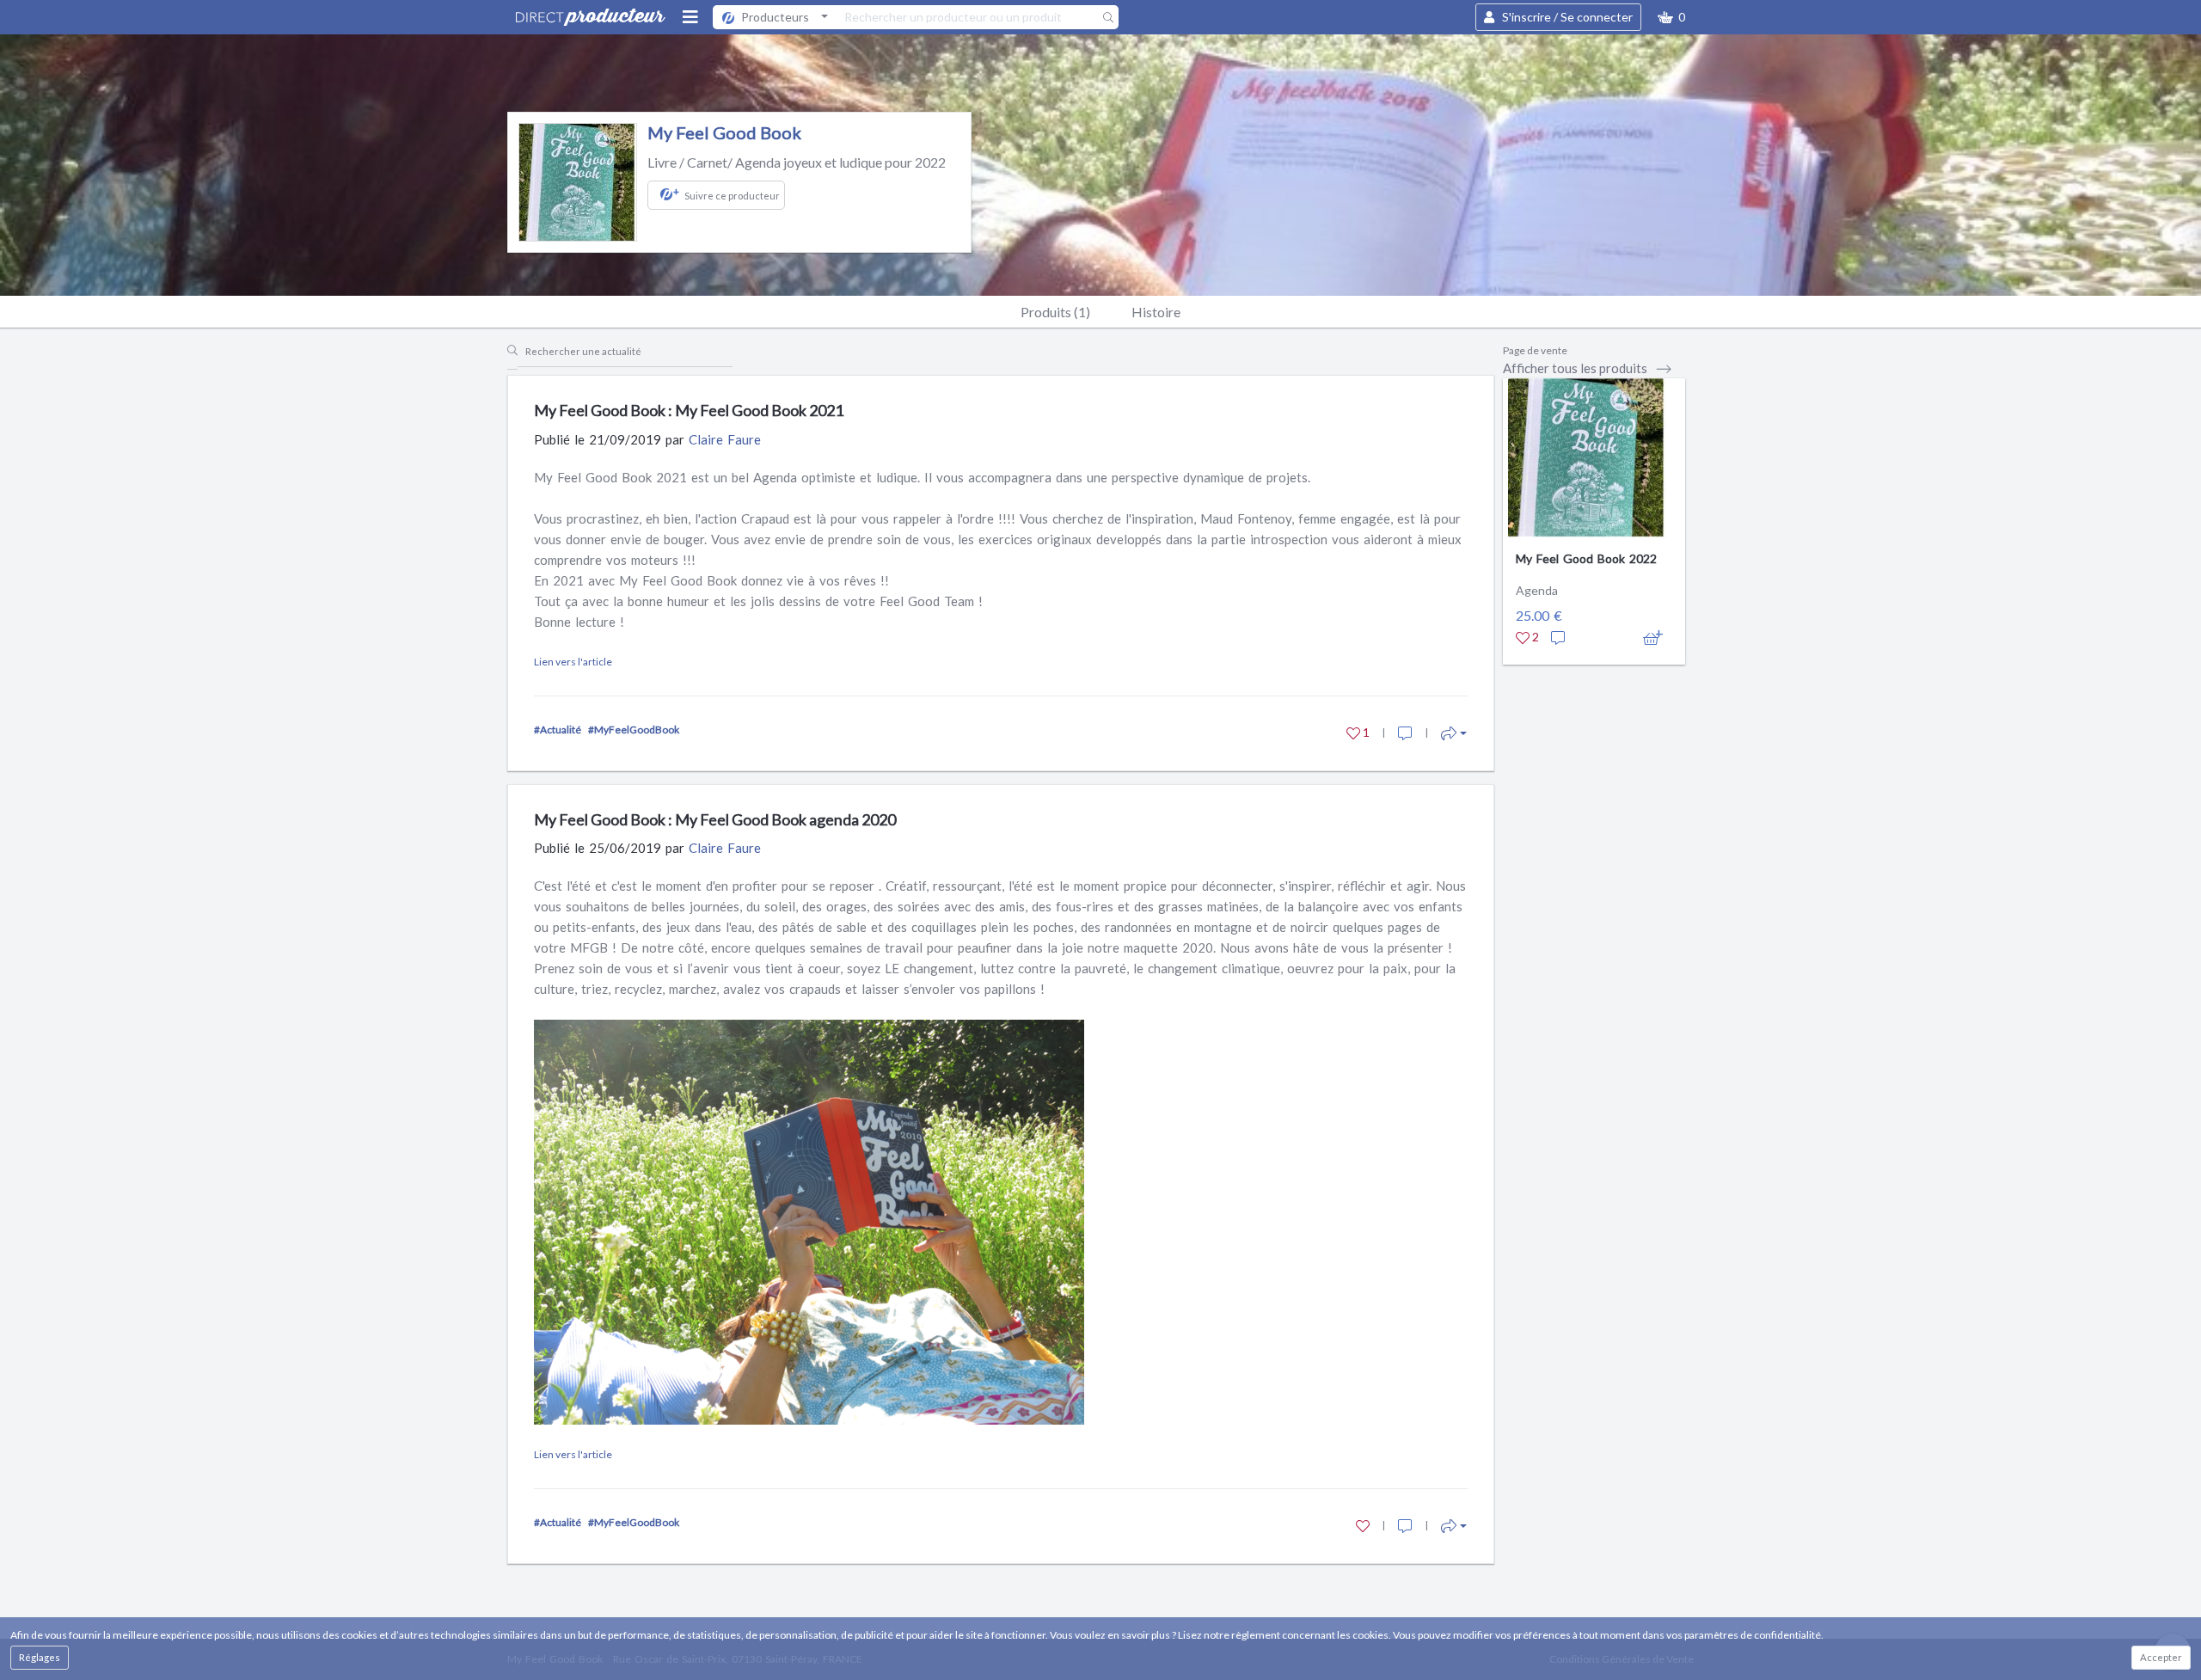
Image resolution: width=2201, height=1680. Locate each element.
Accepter (2161, 1657)
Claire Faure (725, 439)
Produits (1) (1055, 312)
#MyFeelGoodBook (634, 730)
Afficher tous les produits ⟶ (1588, 368)
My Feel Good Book (724, 132)
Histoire (1156, 312)
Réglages (40, 1657)
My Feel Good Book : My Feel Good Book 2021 (689, 410)
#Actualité (558, 730)
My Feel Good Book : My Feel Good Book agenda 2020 (715, 819)
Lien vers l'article (573, 662)
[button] (1671, 17)
